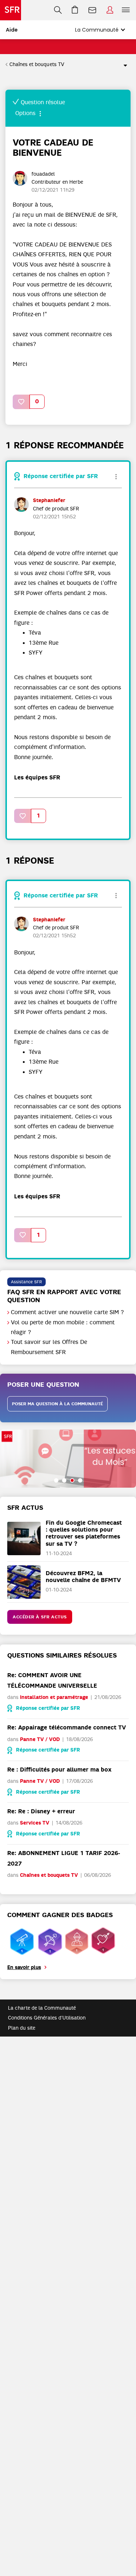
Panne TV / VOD (40, 1739)
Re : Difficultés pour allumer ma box (59, 1770)
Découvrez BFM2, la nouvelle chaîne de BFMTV (83, 1577)
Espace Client (110, 10)
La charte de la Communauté (42, 2008)
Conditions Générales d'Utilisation (47, 2018)
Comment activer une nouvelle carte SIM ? (67, 1312)
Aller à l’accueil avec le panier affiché (75, 10)
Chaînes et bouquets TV (37, 64)
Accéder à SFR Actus (40, 1617)
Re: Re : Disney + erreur (41, 1811)
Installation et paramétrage (54, 1697)
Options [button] (122, 65)
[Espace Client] (110, 10)
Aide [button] (12, 30)
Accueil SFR (11, 10)
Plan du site (22, 2028)
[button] (21, 402)
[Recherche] (58, 10)
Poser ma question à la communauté (57, 1404)
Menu (126, 10)
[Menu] (127, 10)
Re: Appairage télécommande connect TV (67, 1727)
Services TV (35, 1823)
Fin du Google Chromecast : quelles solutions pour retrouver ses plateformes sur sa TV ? (84, 1533)
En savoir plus (24, 1967)
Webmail (92, 10)
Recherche (58, 10)
